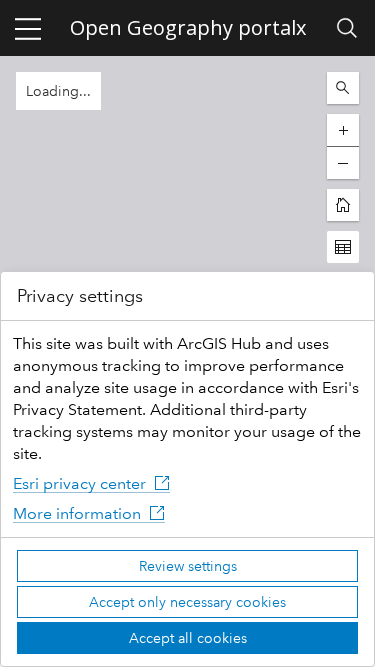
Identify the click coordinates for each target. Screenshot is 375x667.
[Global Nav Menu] (28, 28)
